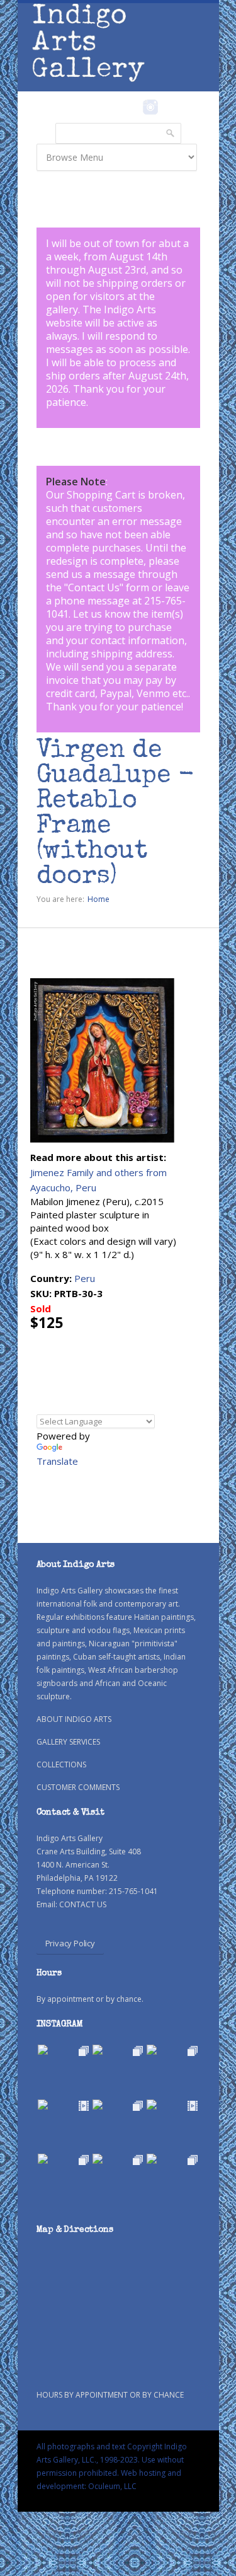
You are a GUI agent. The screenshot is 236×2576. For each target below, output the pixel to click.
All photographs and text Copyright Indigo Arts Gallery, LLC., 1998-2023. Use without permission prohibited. (112, 2460)
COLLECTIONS (61, 1765)
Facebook (134, 107)
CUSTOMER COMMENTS (78, 1787)
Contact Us (94, 587)
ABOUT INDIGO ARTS (74, 1719)
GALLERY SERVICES (68, 1742)
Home (98, 899)
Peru (85, 1278)
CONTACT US (83, 1904)
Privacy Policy (70, 1943)
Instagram (151, 107)
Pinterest (170, 107)
